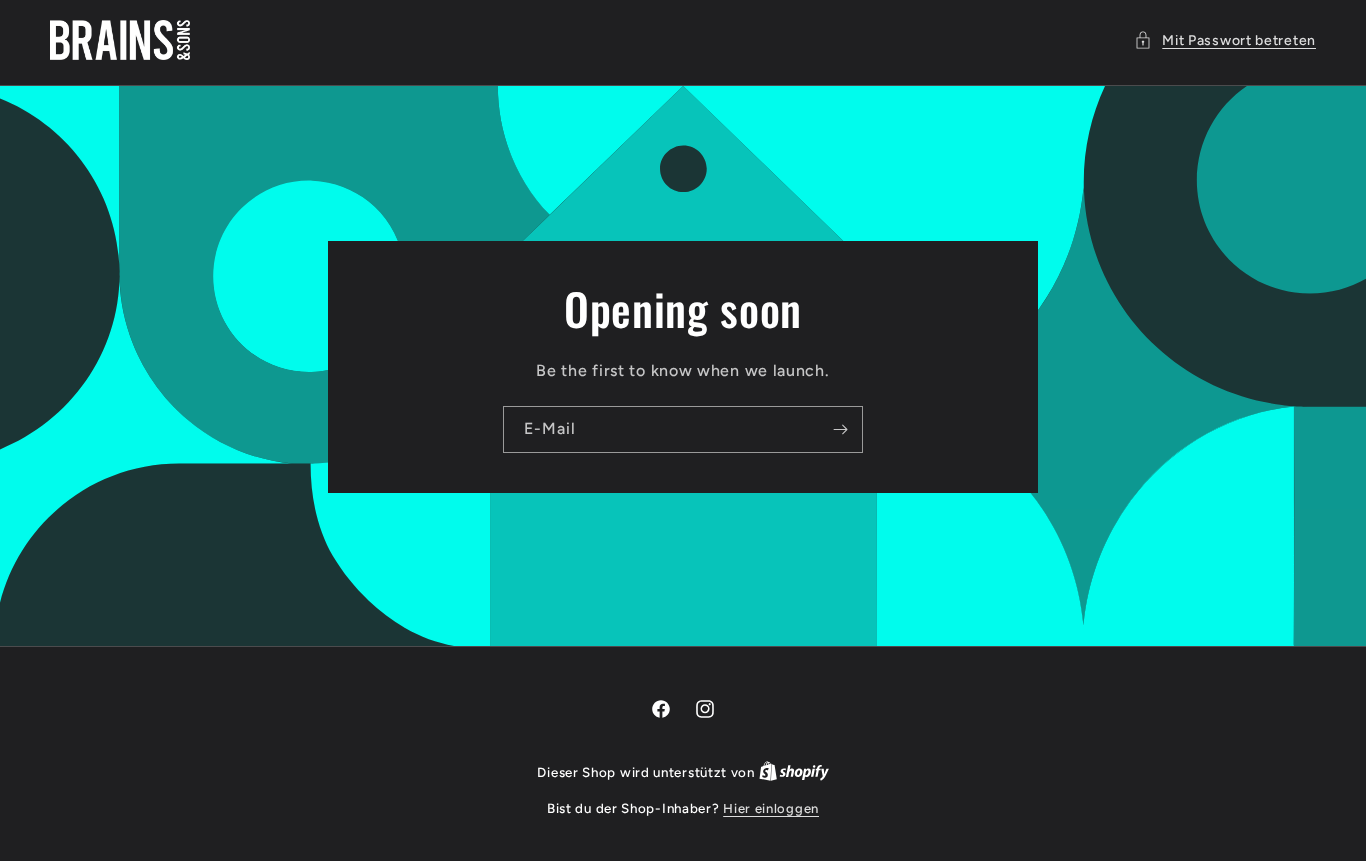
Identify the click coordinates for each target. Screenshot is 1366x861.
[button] (1225, 40)
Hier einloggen (771, 808)
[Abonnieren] (840, 428)
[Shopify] (794, 772)
